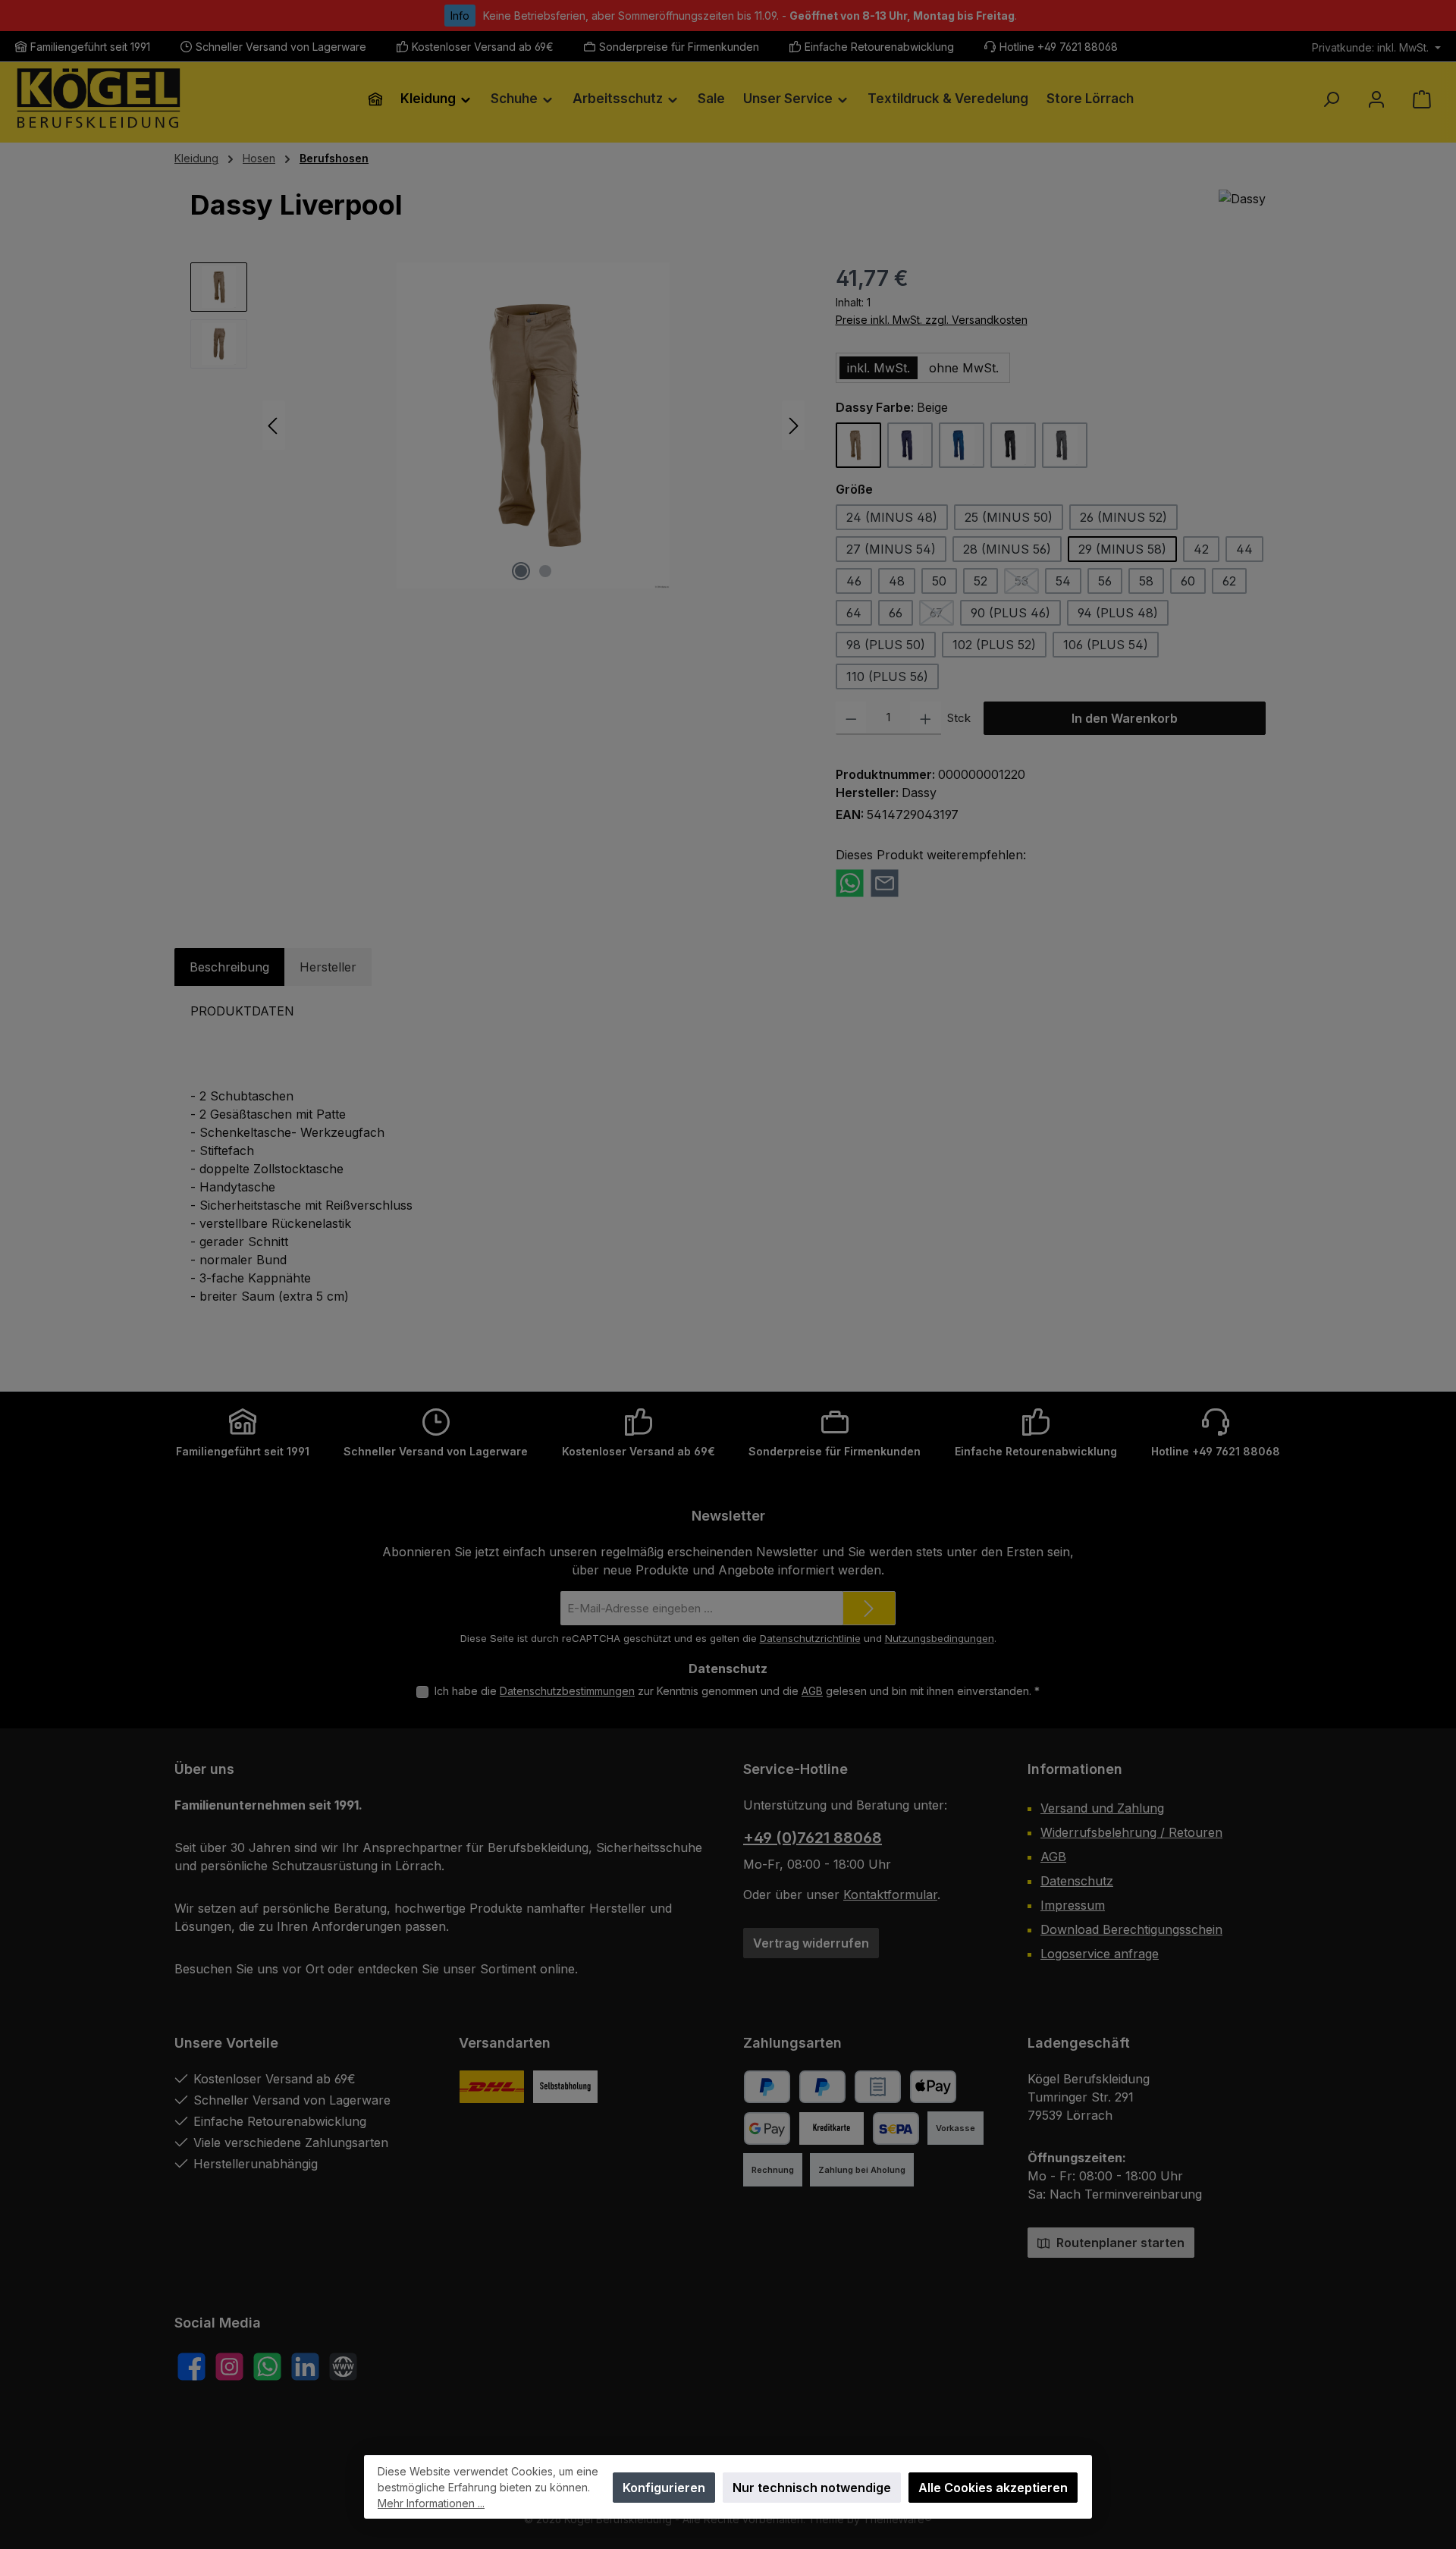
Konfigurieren (664, 2488)
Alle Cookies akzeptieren (993, 2488)
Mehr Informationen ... (431, 2503)
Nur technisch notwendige (812, 2488)
